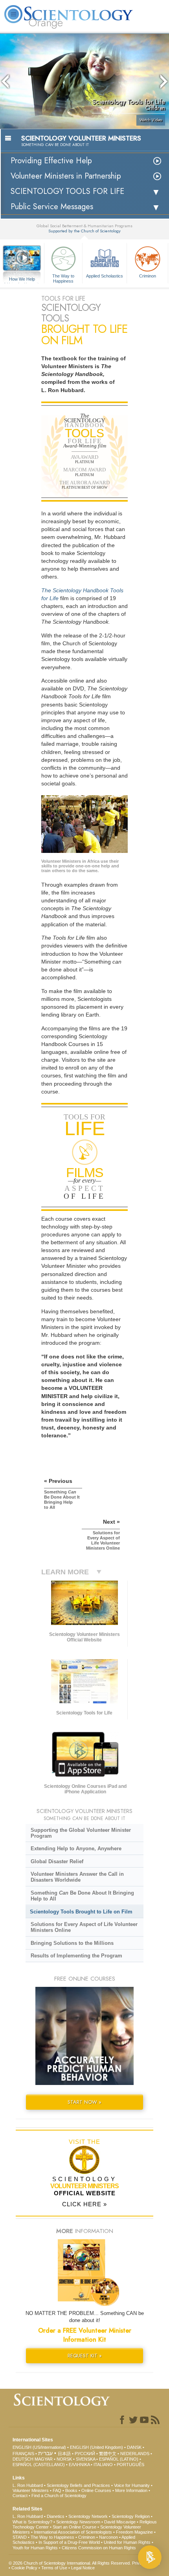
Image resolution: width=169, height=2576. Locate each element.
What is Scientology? (32, 2522)
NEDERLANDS (135, 2454)
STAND (20, 2537)
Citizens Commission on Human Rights (99, 2548)
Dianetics (56, 2516)
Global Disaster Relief (57, 1861)
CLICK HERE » (84, 2204)
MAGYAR (44, 2459)
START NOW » (84, 2102)
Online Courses (96, 2490)
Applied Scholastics (105, 276)
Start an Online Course (74, 2527)
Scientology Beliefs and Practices (78, 2485)
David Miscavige (120, 2522)
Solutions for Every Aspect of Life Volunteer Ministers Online (84, 1927)
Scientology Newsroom (78, 2522)
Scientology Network (88, 2516)
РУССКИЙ (85, 2454)
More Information (131, 2490)
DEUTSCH (23, 2459)
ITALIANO (103, 2465)
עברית (45, 2453)
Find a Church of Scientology (59, 2496)
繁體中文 (108, 2454)
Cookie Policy (24, 2568)
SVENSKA (85, 2459)
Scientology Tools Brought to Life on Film (81, 1912)
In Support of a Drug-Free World (69, 2542)
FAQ (57, 2490)
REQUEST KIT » (85, 2356)
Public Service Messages (52, 207)
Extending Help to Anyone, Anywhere (76, 1848)
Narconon (108, 2537)
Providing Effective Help (51, 161)
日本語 (64, 2454)
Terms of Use (54, 2568)
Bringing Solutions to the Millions (72, 1943)
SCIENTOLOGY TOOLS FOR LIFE (67, 191)
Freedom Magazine (134, 2532)
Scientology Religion (131, 2516)
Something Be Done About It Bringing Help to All (82, 1896)
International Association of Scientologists (73, 2532)
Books (71, 2490)
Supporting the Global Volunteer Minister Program (81, 1833)
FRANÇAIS (23, 2454)
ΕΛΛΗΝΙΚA (79, 2465)
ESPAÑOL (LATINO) (119, 2459)
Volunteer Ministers (31, 2490)
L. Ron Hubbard (28, 2485)
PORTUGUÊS (130, 2465)
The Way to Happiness (63, 278)
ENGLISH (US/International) (39, 2447)
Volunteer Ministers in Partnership (66, 176)
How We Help (22, 279)
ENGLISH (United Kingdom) (96, 2447)
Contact (20, 2496)
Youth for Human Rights (35, 2548)
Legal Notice (83, 2568)
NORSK (64, 2459)
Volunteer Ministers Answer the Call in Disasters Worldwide (77, 1877)
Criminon (148, 276)
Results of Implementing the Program (76, 1956)
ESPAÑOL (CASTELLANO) (39, 2465)
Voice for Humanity (132, 2485)
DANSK (134, 2447)
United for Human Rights (127, 2542)
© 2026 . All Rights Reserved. (70, 2563)
